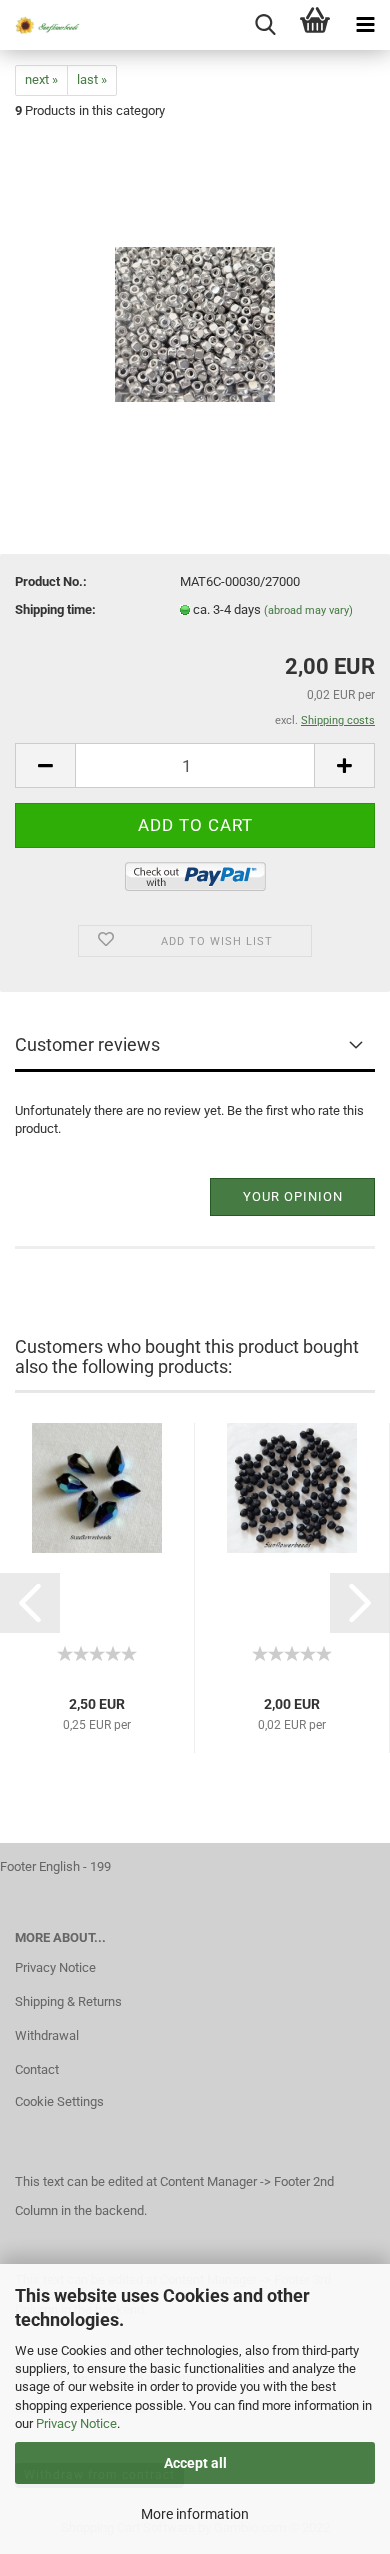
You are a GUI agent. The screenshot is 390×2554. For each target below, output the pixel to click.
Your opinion (293, 1196)
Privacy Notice (76, 2423)
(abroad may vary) (308, 610)
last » (92, 79)
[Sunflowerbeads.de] (40, 25)
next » (41, 79)
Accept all (195, 2463)
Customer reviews (87, 1044)
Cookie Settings (59, 2101)
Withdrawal (47, 2035)
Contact (37, 2069)
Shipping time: (55, 609)
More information (195, 2514)
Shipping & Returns (68, 2001)
